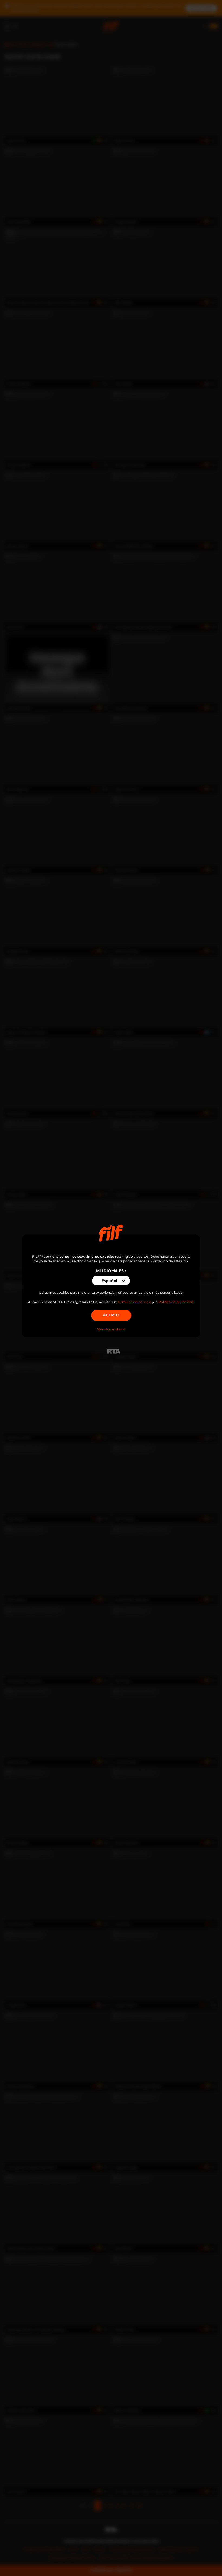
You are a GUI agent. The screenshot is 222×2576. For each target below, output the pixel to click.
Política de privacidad (176, 1302)
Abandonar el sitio (111, 1329)
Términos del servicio (134, 1302)
